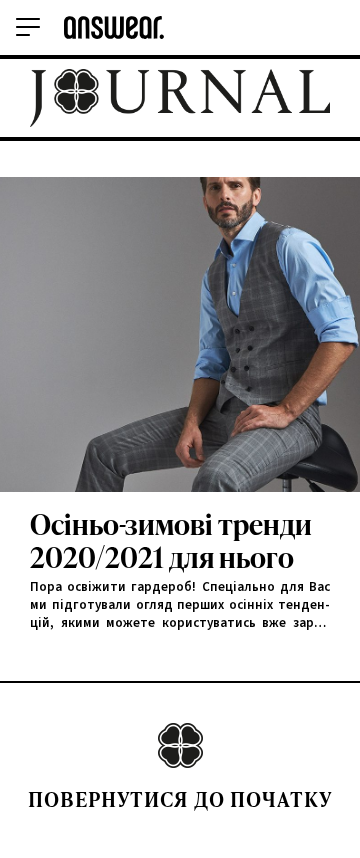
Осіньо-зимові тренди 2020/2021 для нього (171, 542)
